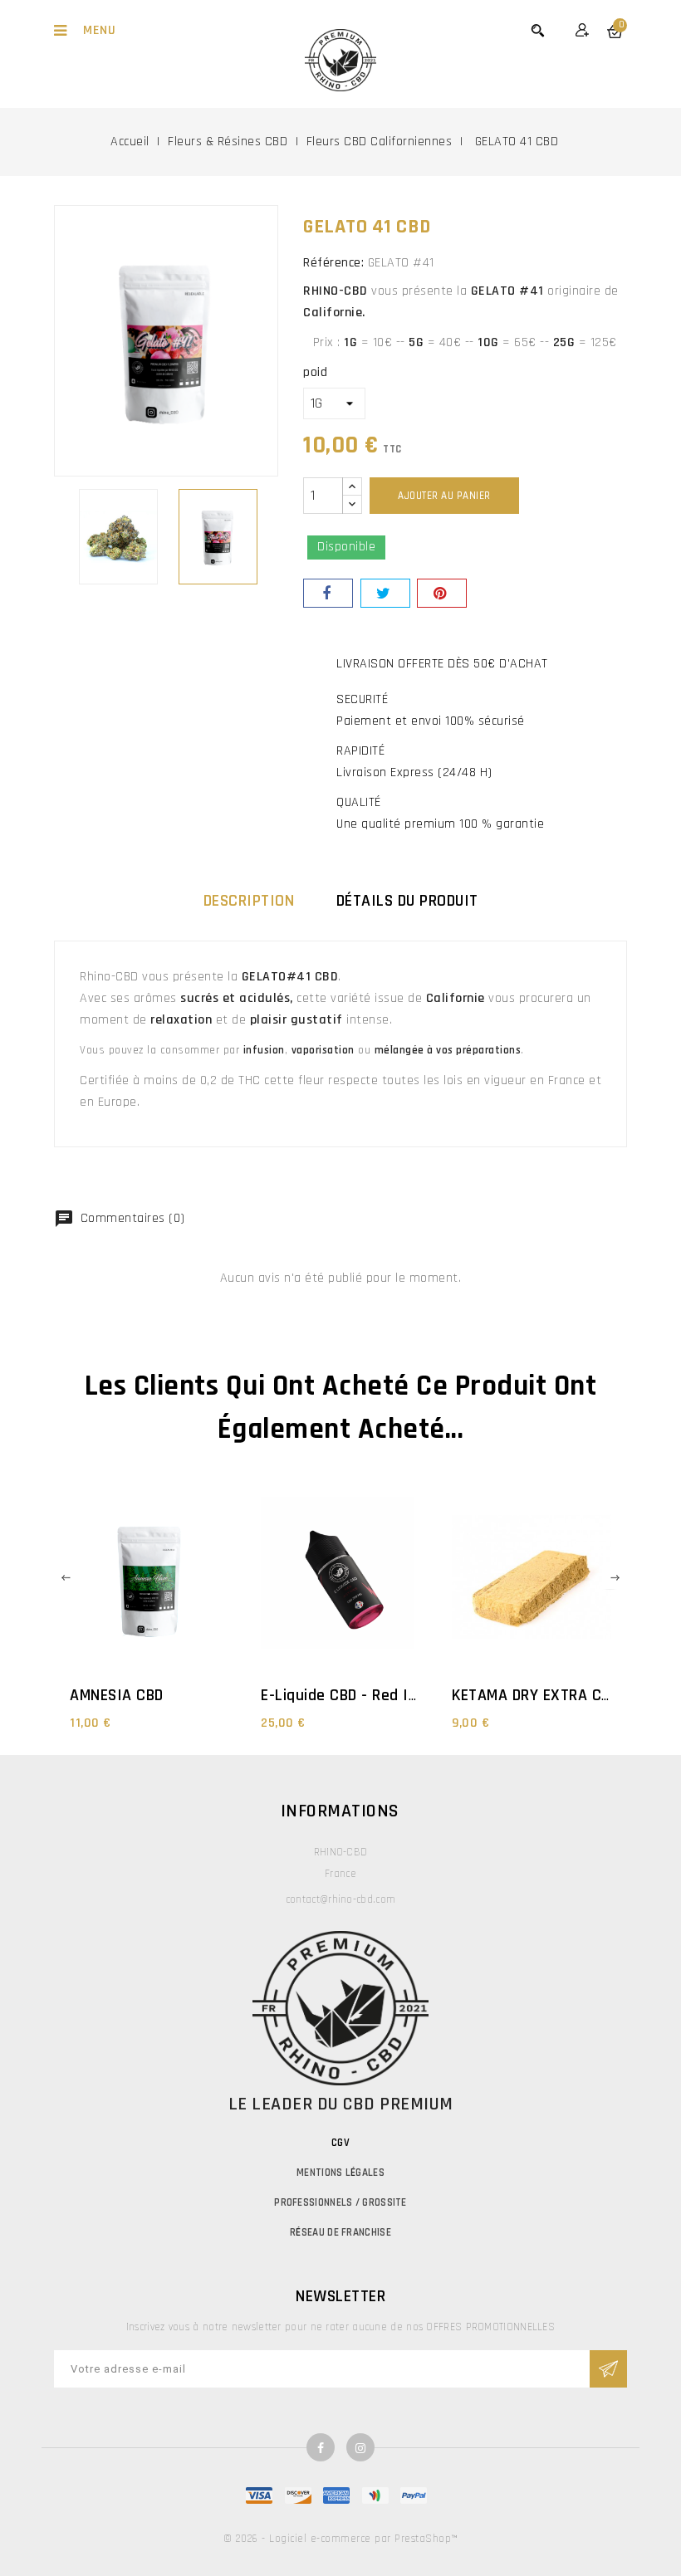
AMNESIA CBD (117, 1695)
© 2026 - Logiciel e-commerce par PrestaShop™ (341, 2539)
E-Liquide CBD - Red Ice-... (351, 1695)
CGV (340, 2143)
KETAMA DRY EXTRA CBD (535, 1695)
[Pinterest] (442, 593)
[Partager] (328, 593)
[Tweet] (385, 593)
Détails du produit (407, 901)
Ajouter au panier (444, 496)
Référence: (333, 263)
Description (249, 901)
